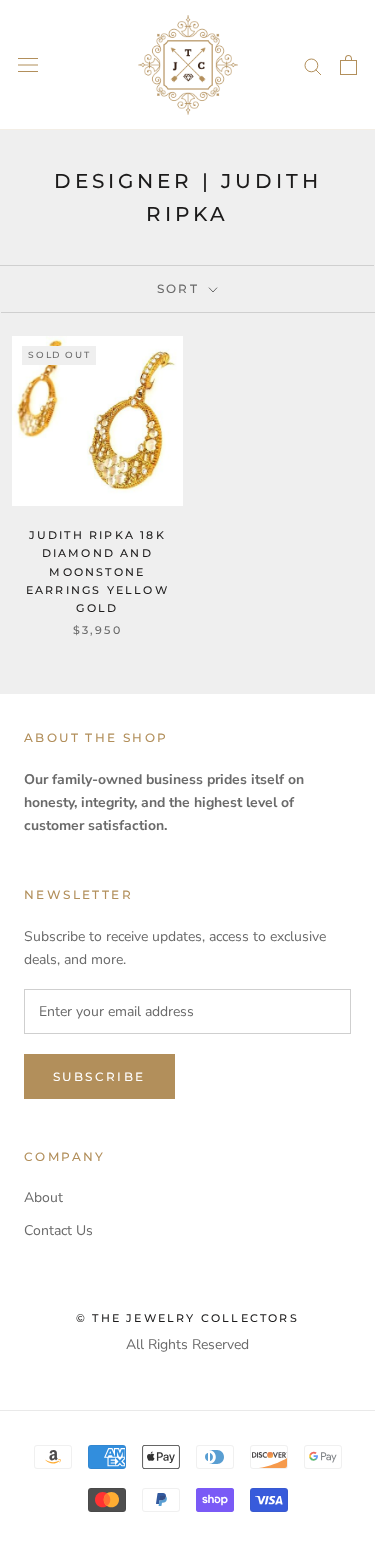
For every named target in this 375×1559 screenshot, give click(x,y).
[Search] (313, 65)
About (43, 1197)
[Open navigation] (28, 65)
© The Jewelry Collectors (187, 1318)
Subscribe (99, 1076)
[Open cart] (348, 65)
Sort (181, 288)
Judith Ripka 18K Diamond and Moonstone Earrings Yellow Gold (97, 571)
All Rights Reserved (187, 1344)
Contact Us (58, 1230)
